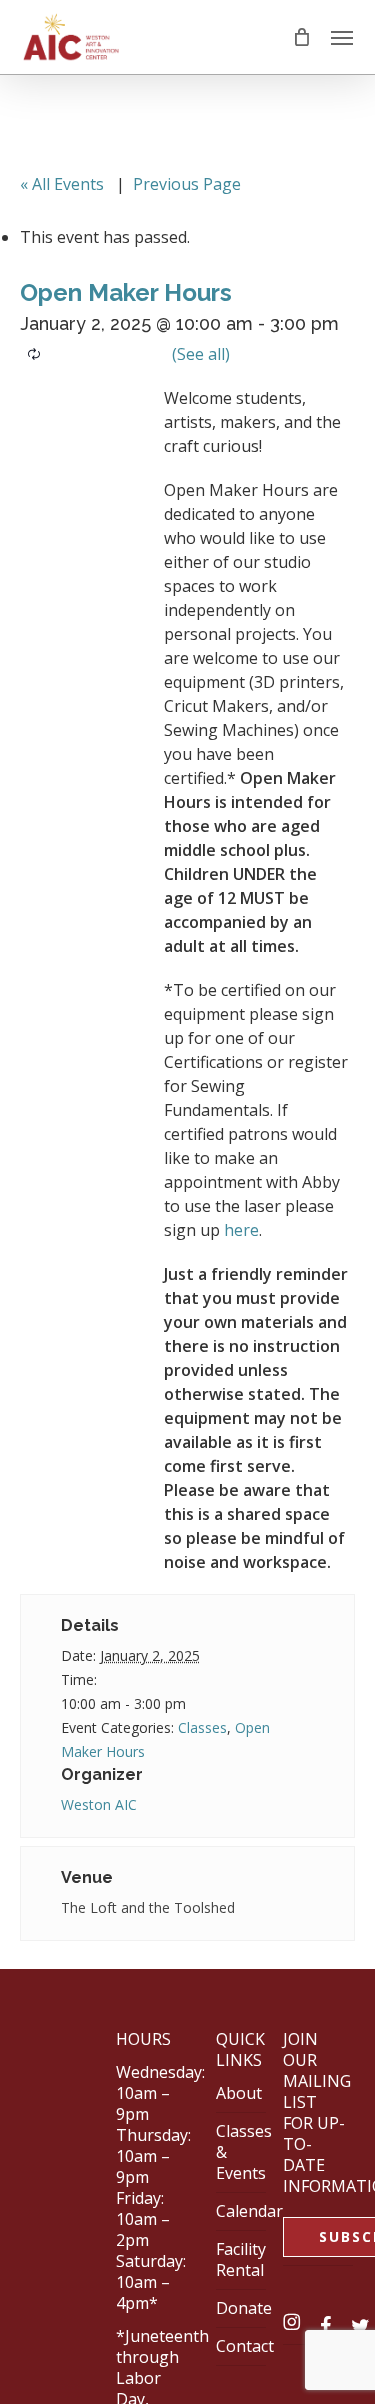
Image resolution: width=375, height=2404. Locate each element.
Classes (202, 1727)
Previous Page (187, 184)
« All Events (62, 184)
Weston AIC (99, 1804)
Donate (244, 2308)
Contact (245, 2346)
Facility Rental (241, 2259)
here (241, 1230)
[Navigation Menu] (342, 37)
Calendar (249, 2211)
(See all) (201, 354)
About (239, 2093)
